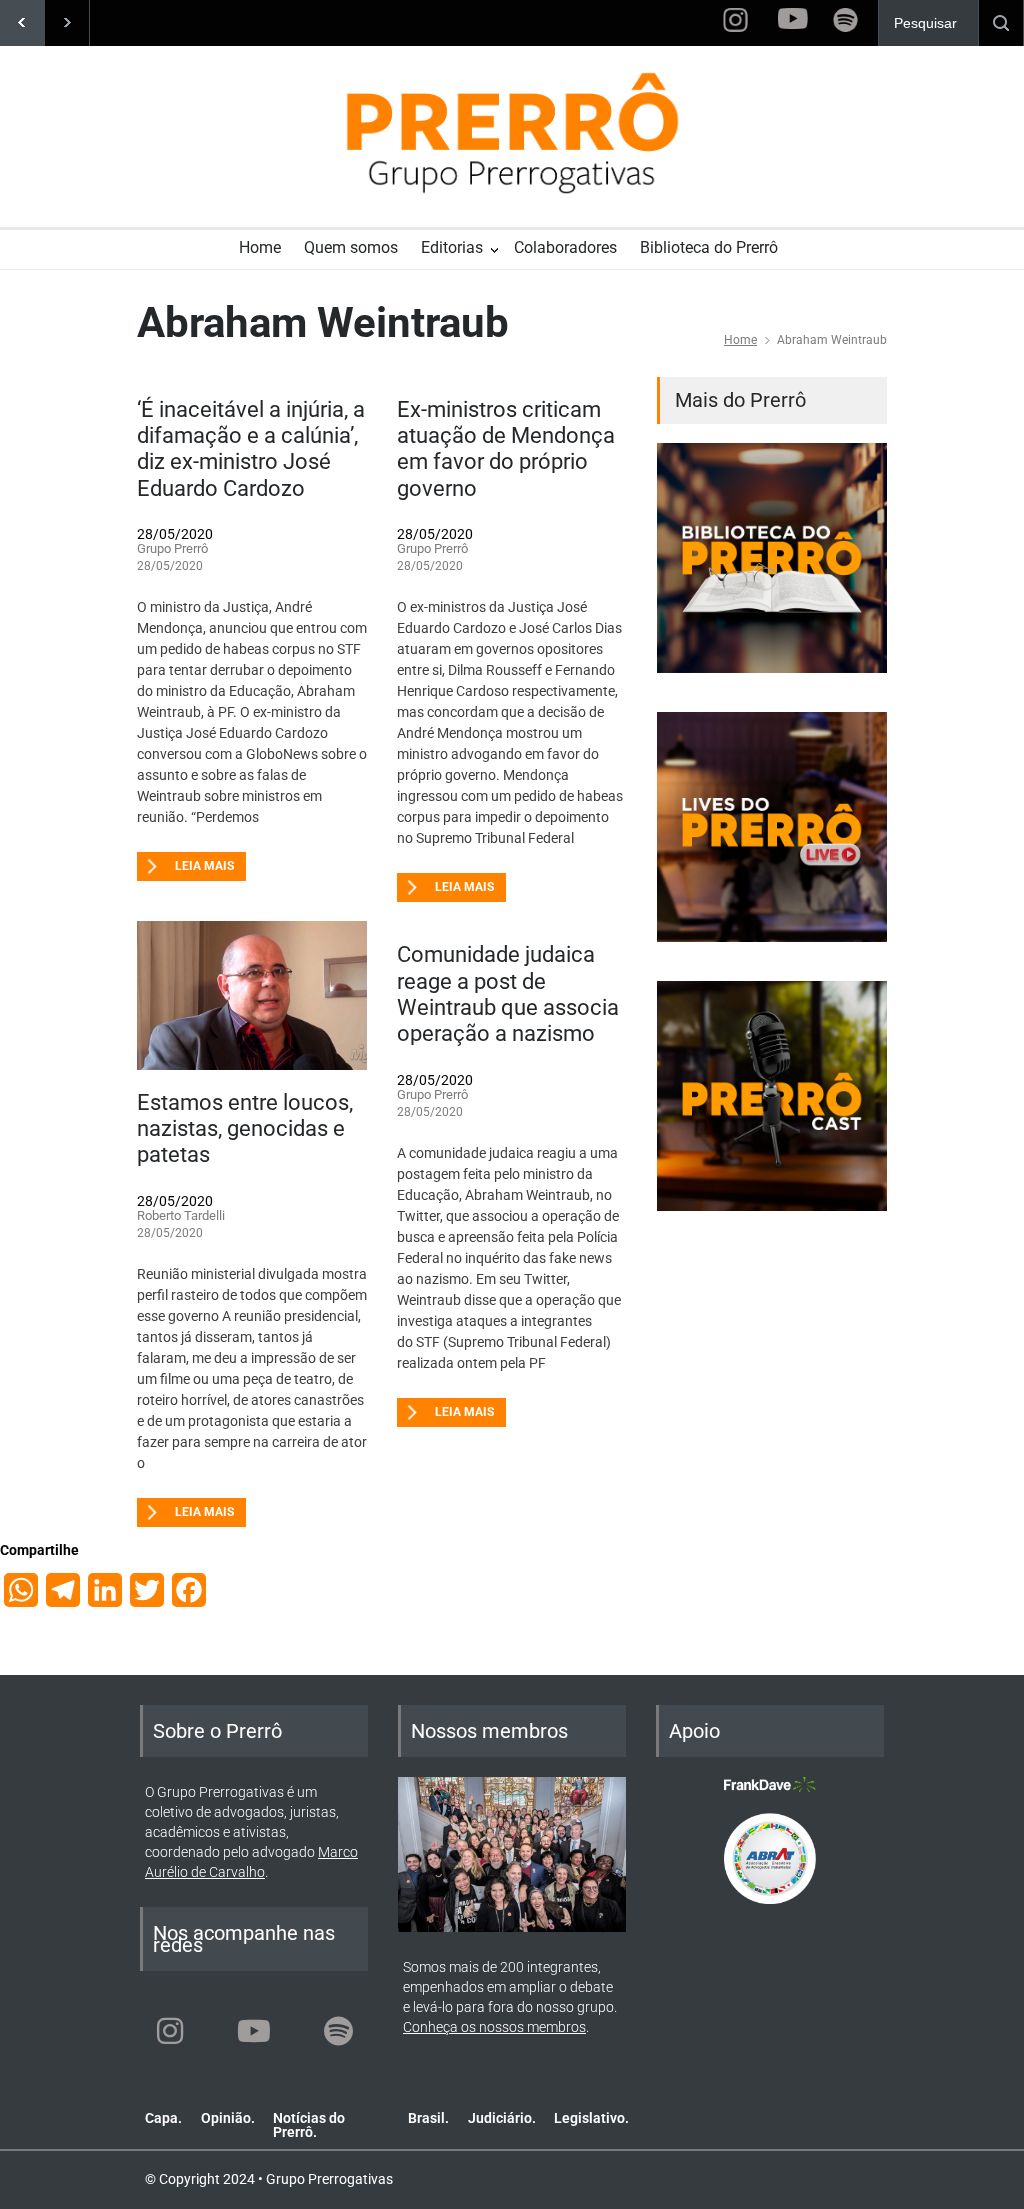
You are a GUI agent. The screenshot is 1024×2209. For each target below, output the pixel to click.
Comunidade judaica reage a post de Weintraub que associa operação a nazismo (508, 994)
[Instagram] (170, 2031)
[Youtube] (254, 2031)
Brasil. (428, 2118)
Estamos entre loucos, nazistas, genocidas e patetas (245, 1129)
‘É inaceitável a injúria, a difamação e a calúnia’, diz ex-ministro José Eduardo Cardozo (251, 449)
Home (260, 247)
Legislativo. (591, 2118)
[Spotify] (338, 2031)
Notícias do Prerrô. (309, 2125)
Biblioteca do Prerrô (709, 247)
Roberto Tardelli (181, 1215)
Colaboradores (565, 247)
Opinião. (228, 2118)
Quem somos (351, 247)
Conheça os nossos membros (494, 2027)
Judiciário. (502, 2118)
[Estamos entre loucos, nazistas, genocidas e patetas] (252, 995)
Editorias (452, 247)
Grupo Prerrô (172, 548)
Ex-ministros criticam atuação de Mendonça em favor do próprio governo (506, 449)
